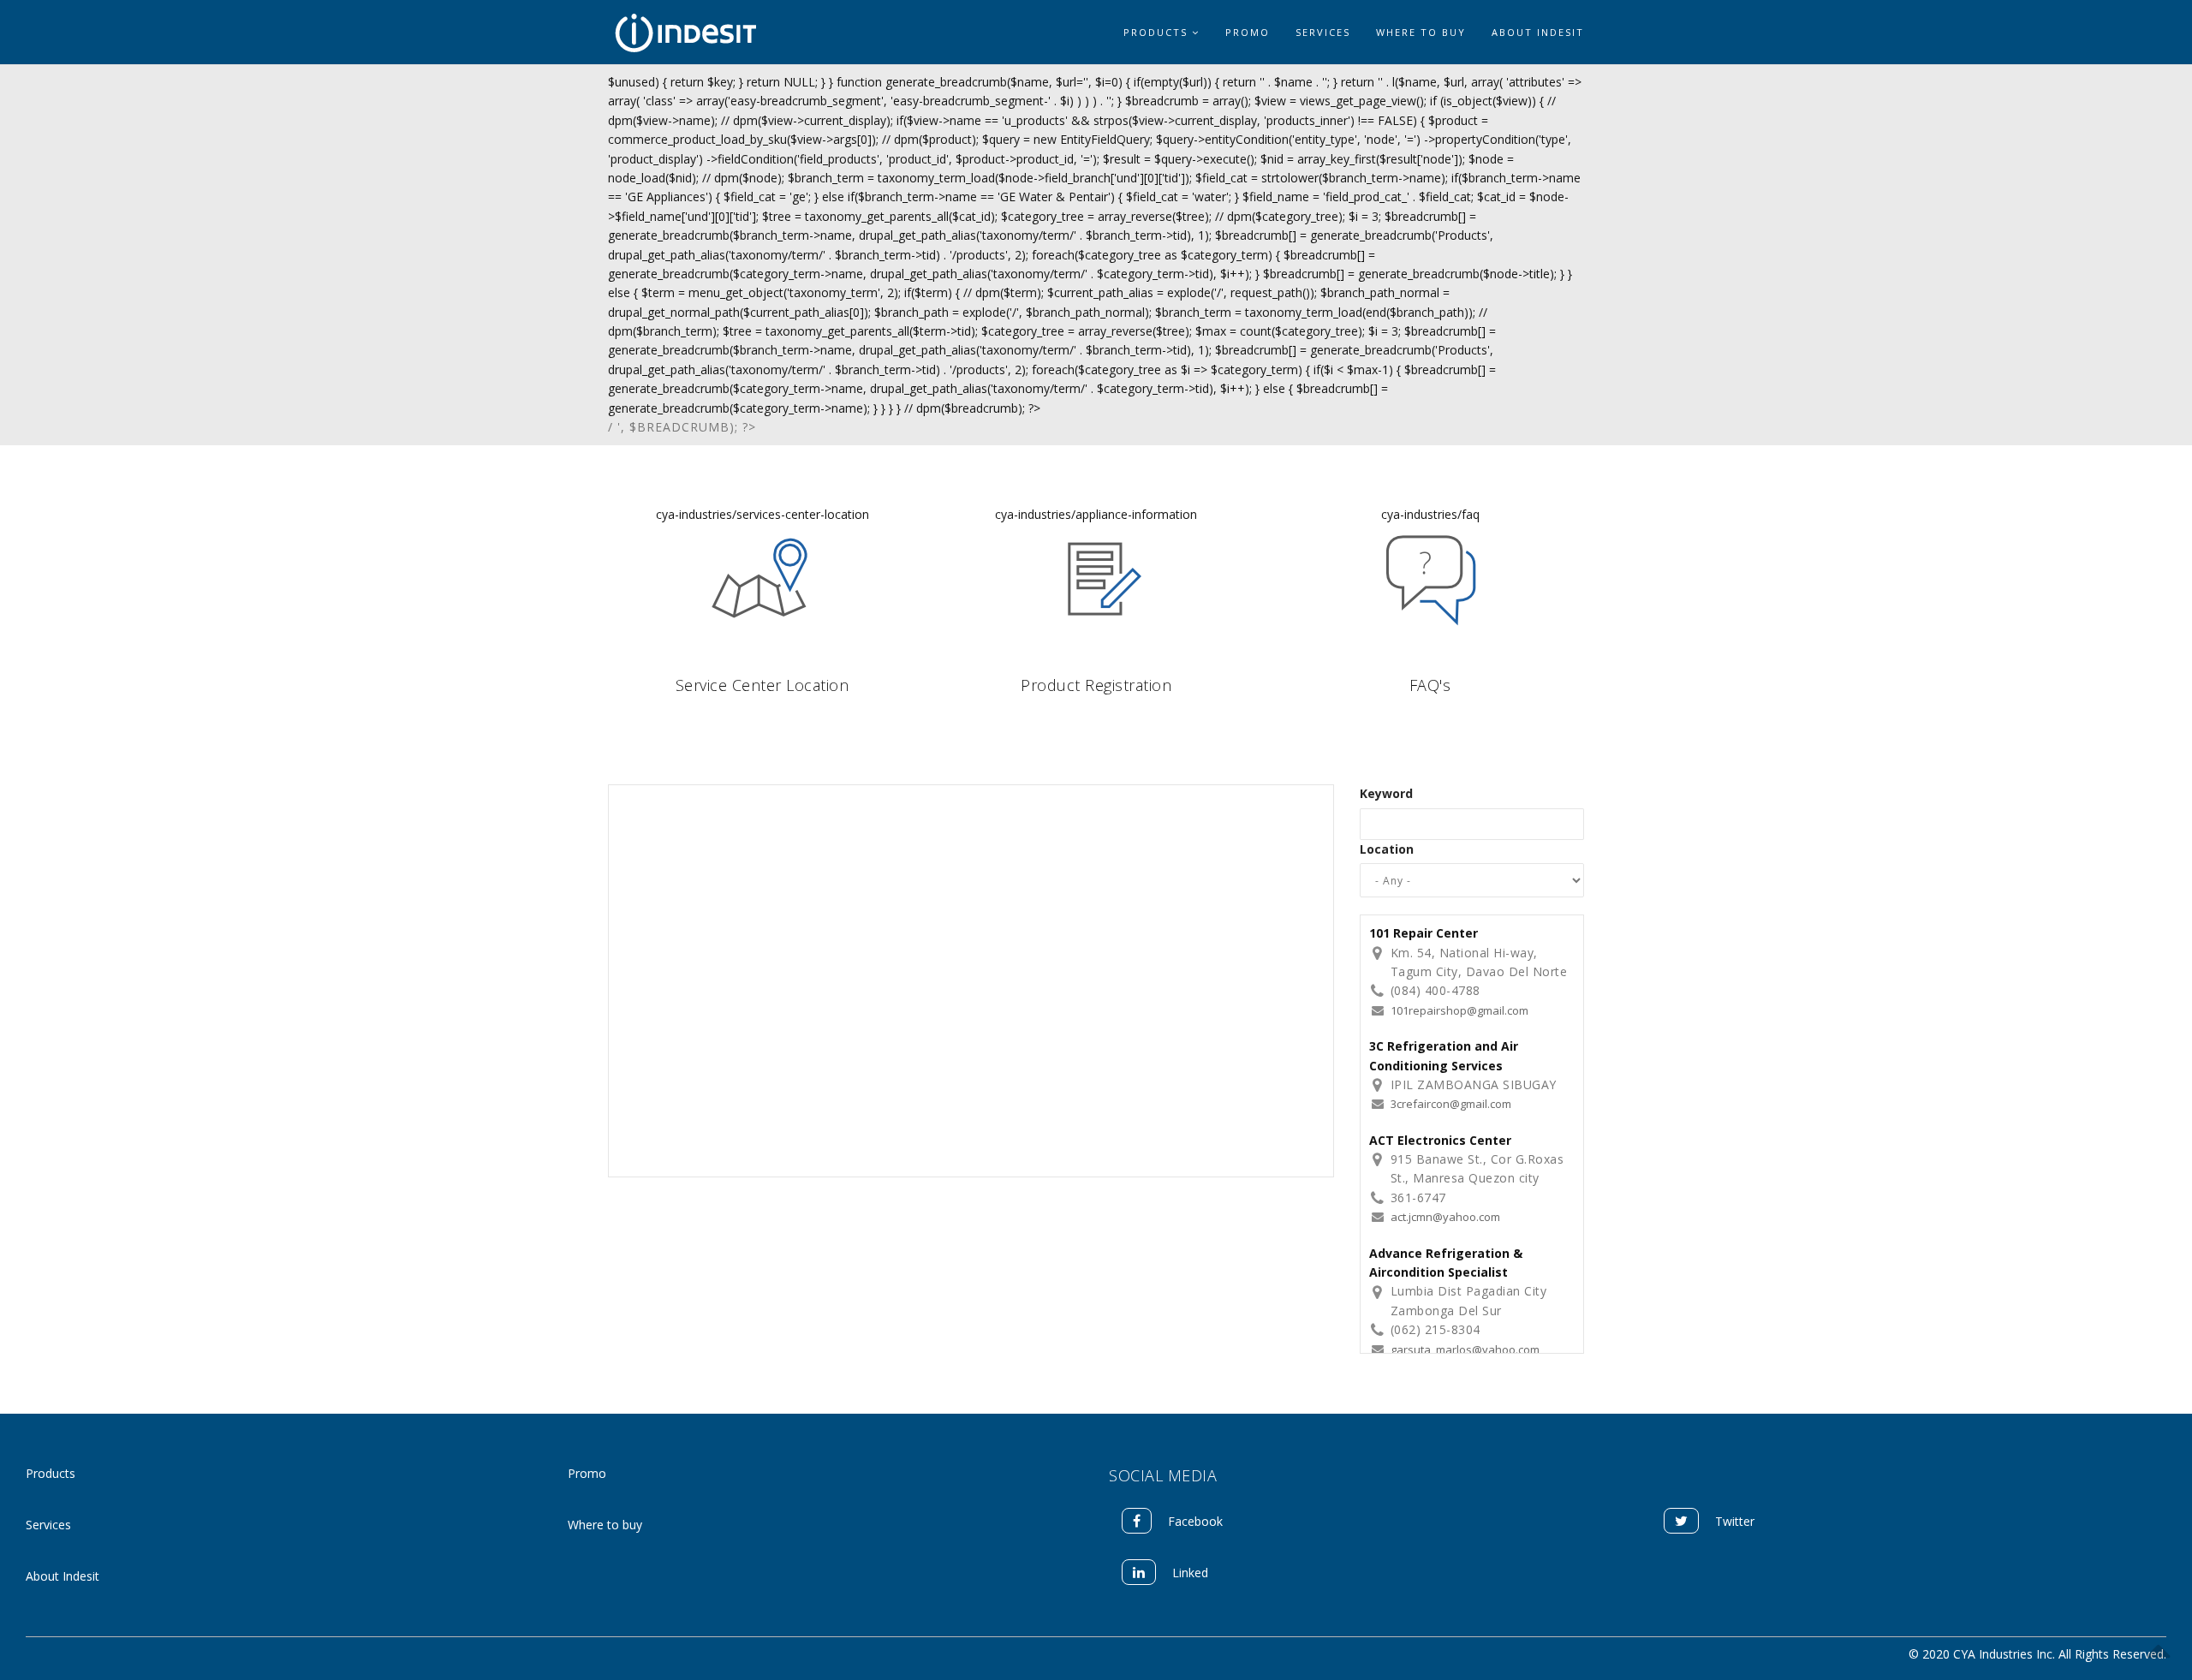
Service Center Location (762, 685)
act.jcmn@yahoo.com (1445, 1217)
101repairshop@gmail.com (1459, 1010)
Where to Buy (1421, 32)
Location (1387, 849)
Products (1158, 32)
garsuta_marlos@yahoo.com (1465, 1349)
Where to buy (605, 1525)
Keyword (1386, 793)
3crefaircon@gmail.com (1451, 1104)
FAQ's (1430, 685)
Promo (1248, 32)
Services (1323, 32)
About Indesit (1538, 32)
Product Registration (1096, 685)
